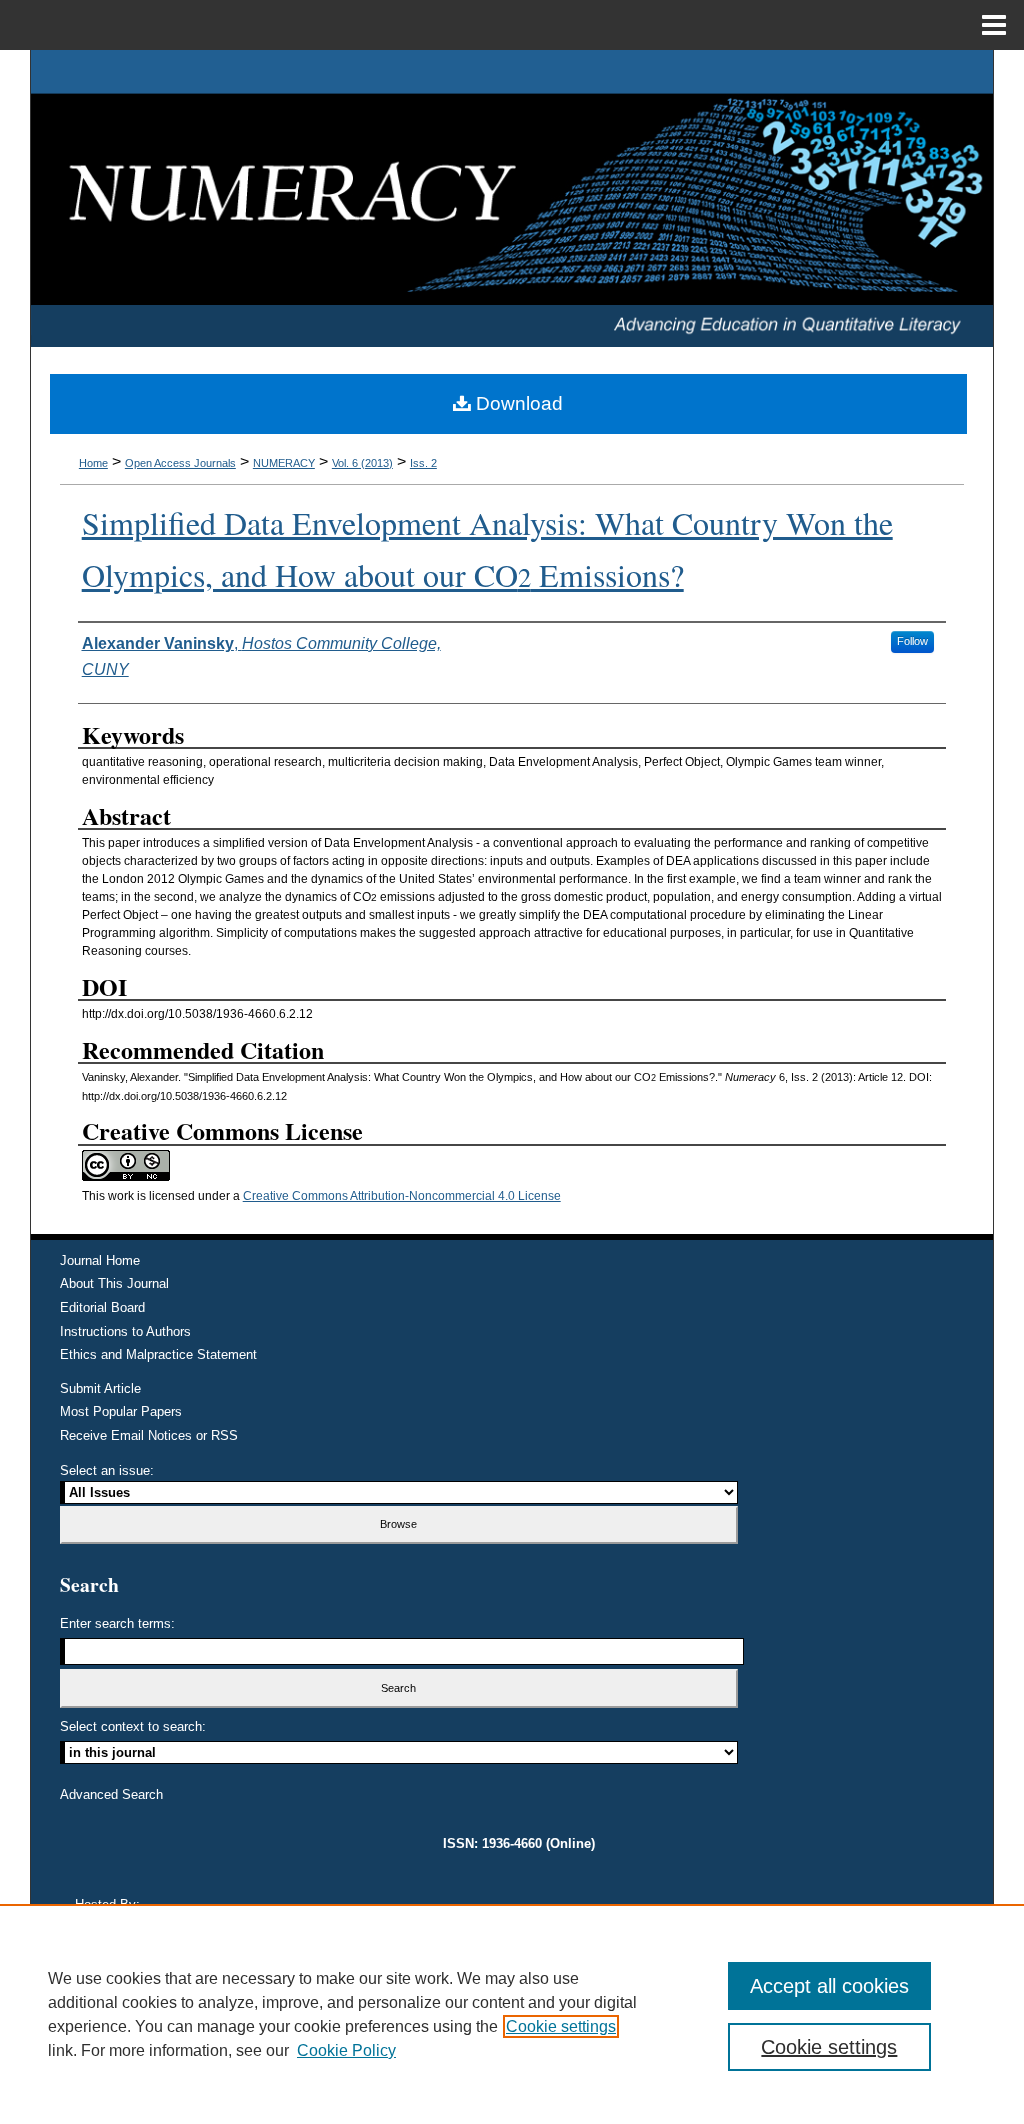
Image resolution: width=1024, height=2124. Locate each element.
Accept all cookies (829, 1986)
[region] (512, 2014)
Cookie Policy (346, 2050)
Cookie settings (561, 2026)
